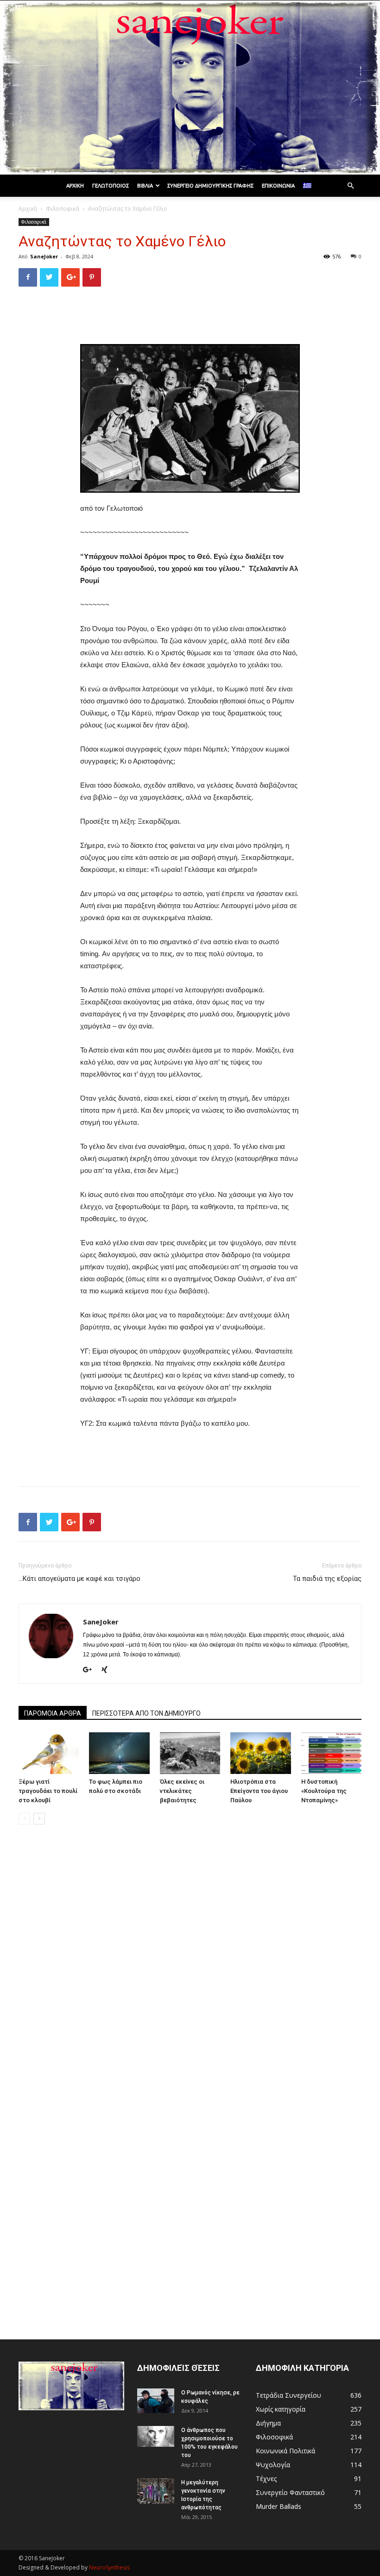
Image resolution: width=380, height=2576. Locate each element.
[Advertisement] (190, 318)
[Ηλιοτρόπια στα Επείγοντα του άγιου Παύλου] (260, 1753)
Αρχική (75, 186)
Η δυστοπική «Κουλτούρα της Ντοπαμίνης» (324, 1791)
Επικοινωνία (278, 186)
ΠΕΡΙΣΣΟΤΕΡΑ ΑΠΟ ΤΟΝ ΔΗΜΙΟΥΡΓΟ (146, 1713)
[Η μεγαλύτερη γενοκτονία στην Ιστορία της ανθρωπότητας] (156, 2491)
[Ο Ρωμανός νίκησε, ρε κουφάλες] (156, 2401)
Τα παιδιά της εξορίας (327, 1579)
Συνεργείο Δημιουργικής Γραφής (210, 186)
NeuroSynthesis (109, 2567)
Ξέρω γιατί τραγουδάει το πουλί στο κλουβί (48, 1791)
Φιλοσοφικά (63, 209)
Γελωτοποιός (111, 186)
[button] (350, 186)
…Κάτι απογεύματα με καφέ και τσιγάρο (79, 1579)
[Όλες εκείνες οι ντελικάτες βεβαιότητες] (190, 1753)
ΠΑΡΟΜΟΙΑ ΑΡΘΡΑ (53, 1713)
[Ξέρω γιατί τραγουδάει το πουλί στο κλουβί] (49, 1753)
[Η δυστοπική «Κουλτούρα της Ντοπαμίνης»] (331, 1753)
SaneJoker (44, 256)
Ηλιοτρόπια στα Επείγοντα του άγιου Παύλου (259, 1791)
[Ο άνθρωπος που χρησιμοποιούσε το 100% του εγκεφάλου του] (156, 2436)
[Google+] (91, 1670)
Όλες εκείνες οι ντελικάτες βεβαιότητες (182, 1791)
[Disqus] (190, 1962)
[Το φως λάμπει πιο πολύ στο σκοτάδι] (119, 1753)
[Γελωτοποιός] (190, 88)
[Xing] (108, 1670)
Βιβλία (145, 186)
